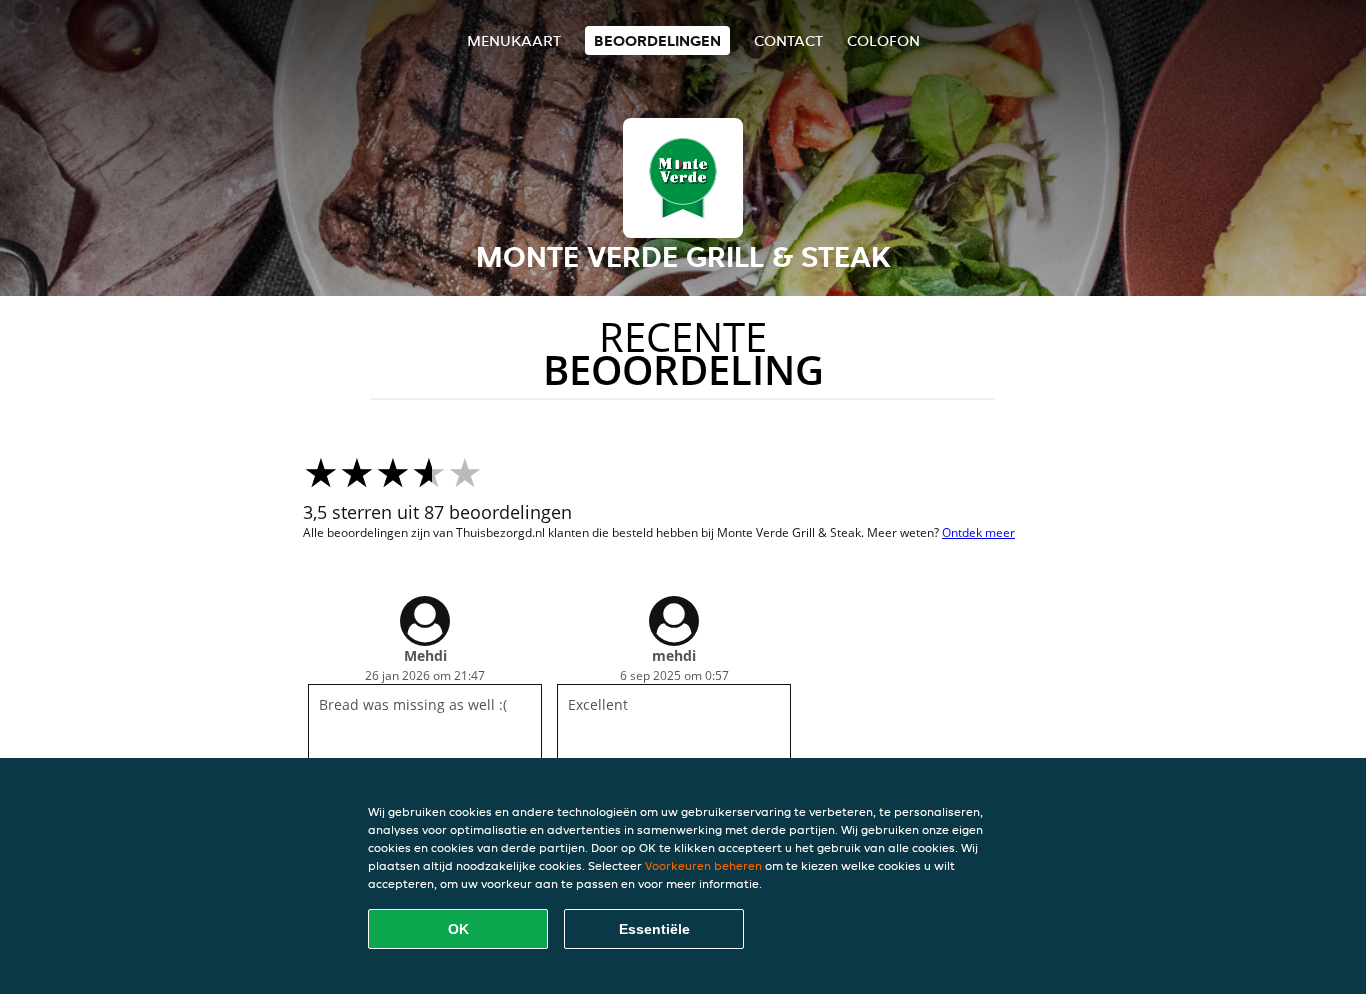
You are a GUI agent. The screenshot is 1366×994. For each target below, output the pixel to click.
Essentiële (654, 929)
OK (458, 929)
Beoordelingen (657, 40)
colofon (883, 40)
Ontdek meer (978, 532)
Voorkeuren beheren (703, 865)
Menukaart (514, 40)
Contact (788, 40)
